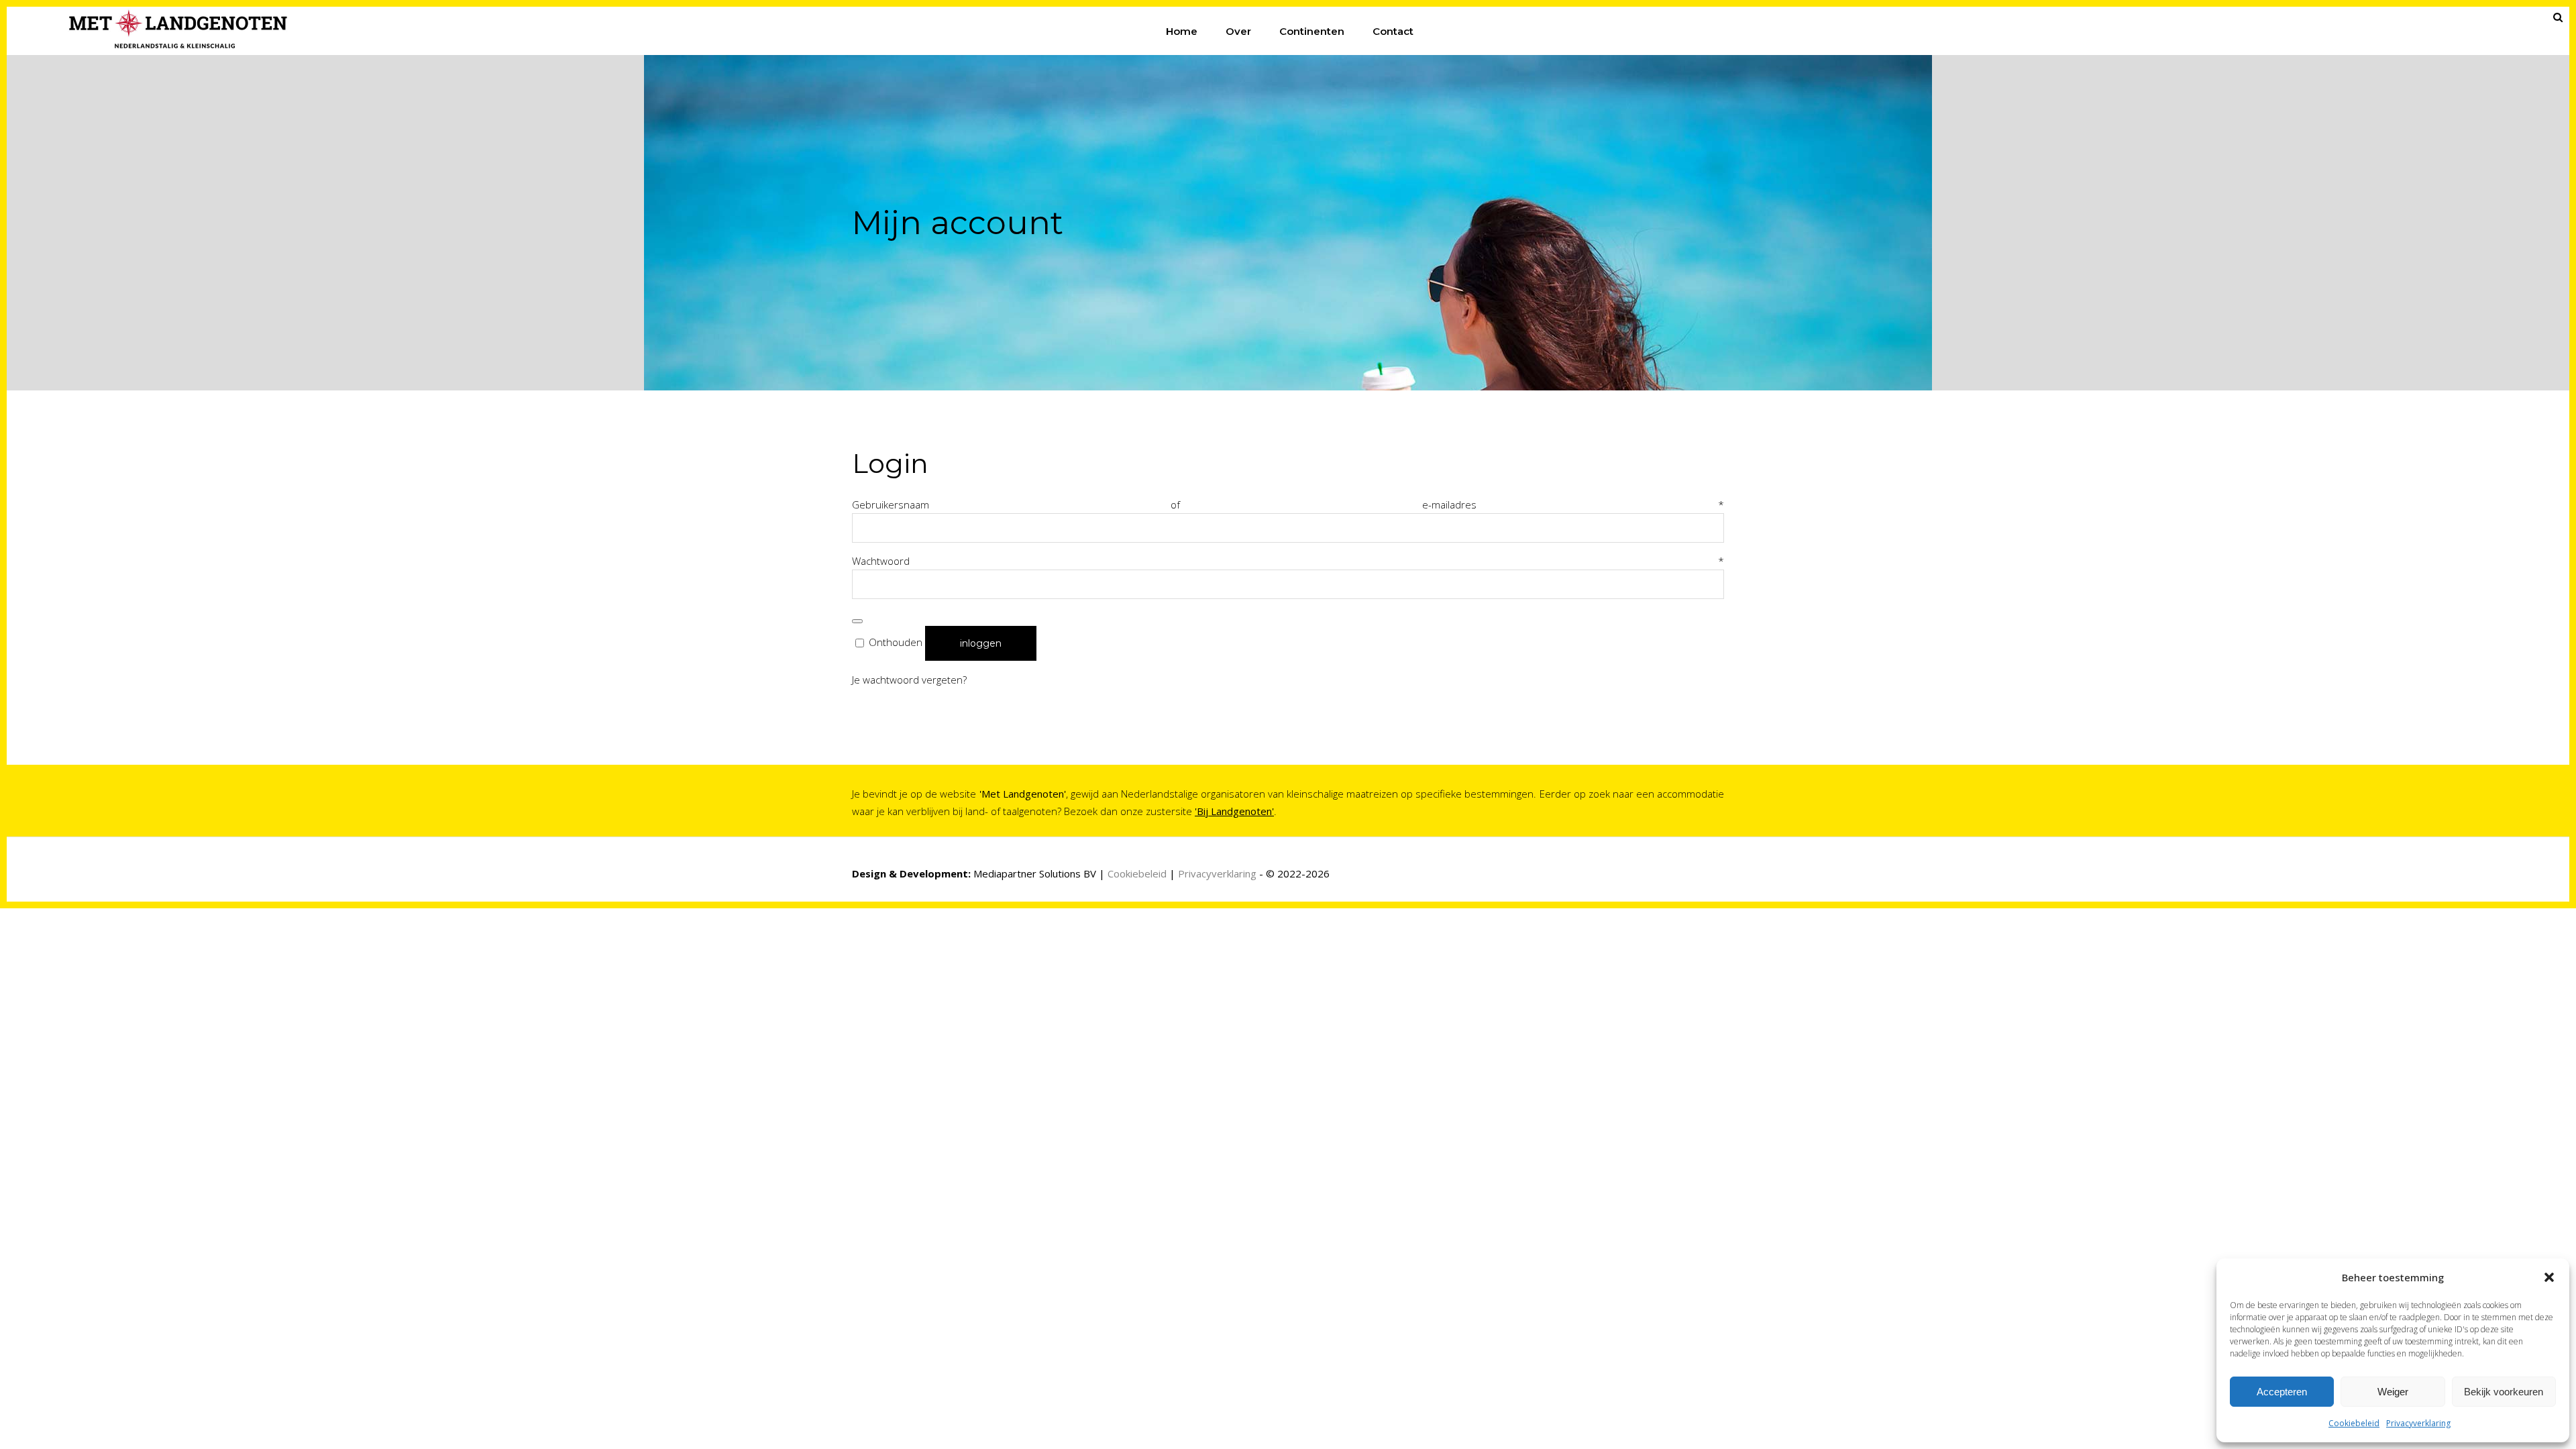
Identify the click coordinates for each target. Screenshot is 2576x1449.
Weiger (2393, 1392)
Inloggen (981, 643)
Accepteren (2282, 1392)
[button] (2549, 1277)
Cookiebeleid (2354, 1423)
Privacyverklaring (2418, 1423)
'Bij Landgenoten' (1234, 811)
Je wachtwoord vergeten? (909, 680)
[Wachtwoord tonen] (857, 621)
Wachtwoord (1288, 561)
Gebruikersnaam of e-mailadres (1288, 504)
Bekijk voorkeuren (2504, 1392)
